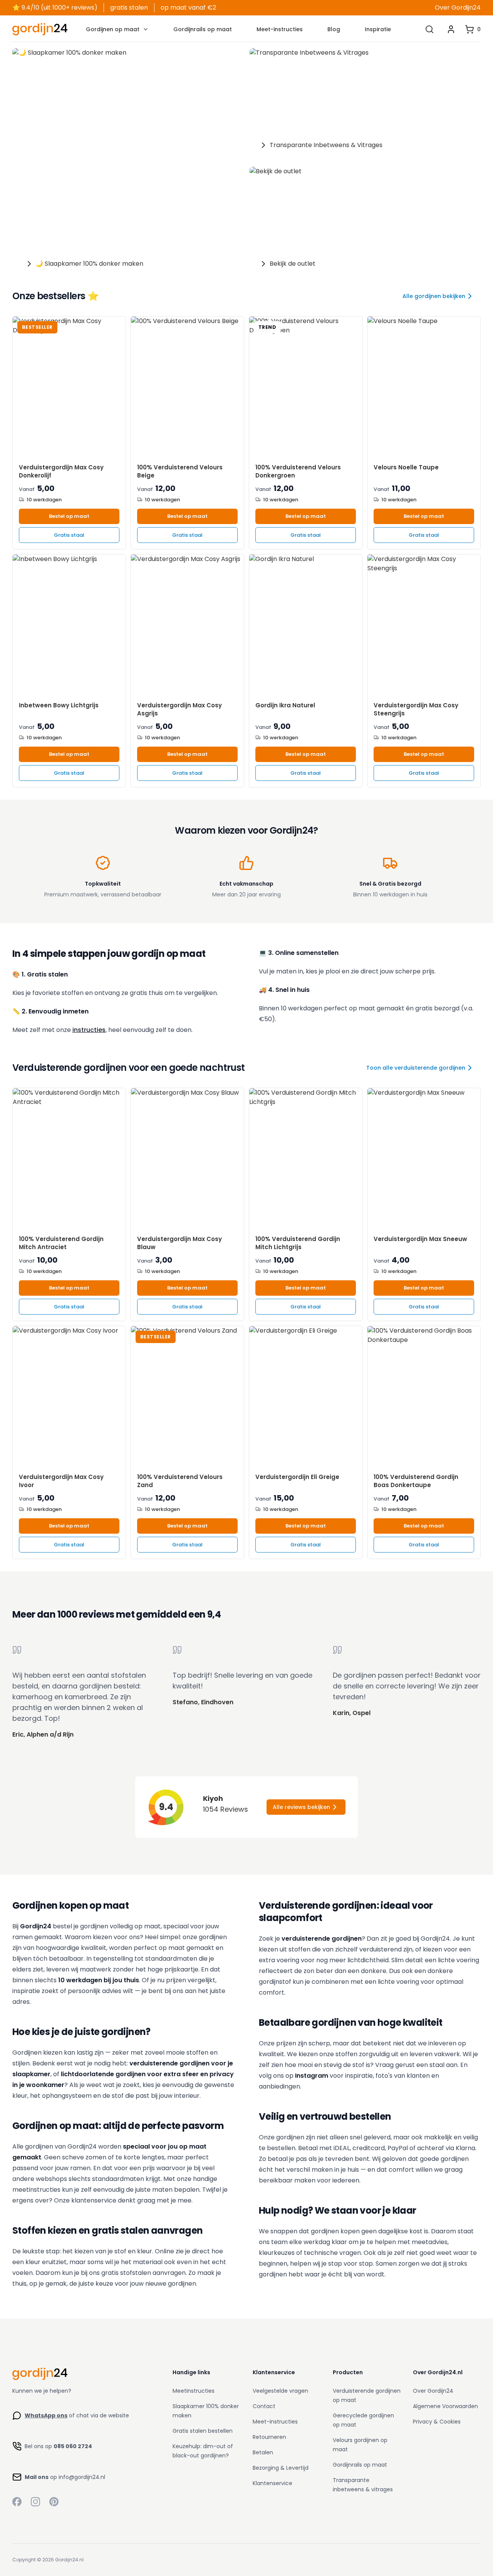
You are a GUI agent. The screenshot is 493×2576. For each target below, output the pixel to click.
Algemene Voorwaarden (445, 2406)
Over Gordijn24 (458, 8)
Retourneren (269, 2437)
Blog (334, 29)
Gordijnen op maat (113, 29)
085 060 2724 (73, 2446)
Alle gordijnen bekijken (434, 296)
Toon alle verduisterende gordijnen (416, 1068)
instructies (89, 1030)
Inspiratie (378, 29)
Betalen (263, 2452)
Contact (264, 2406)
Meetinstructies (194, 2391)
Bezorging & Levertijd (281, 2468)
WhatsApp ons (46, 2415)
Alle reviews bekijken (301, 1807)
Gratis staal (69, 535)
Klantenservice (272, 2483)
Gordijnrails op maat (203, 29)
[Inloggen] (451, 29)
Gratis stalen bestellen (203, 2431)
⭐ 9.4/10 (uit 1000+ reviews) (55, 8)
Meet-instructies (280, 29)
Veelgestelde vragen (280, 2391)
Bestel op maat (69, 516)
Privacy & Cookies (437, 2422)
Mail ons (37, 2477)
